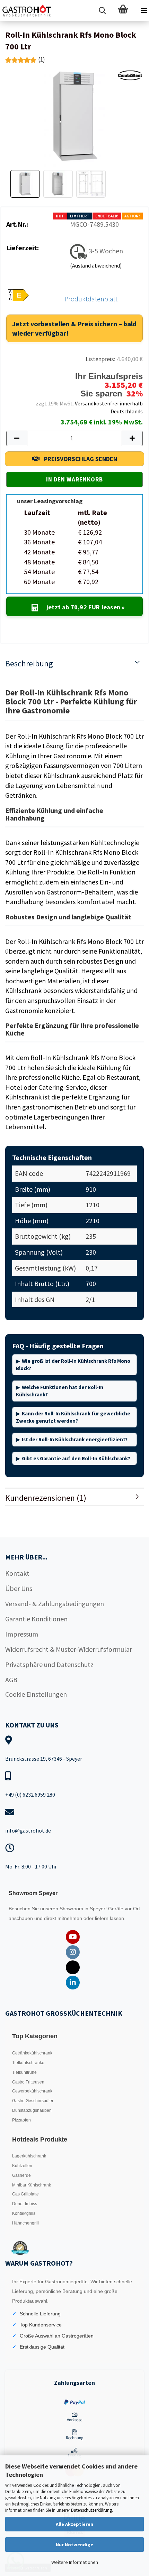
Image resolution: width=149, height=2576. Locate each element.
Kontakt (17, 1573)
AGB (11, 1680)
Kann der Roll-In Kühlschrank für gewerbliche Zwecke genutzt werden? (73, 1417)
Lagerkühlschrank (29, 2156)
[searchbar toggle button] (102, 10)
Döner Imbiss (25, 2204)
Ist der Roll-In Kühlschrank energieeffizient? (75, 1439)
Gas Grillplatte (25, 2194)
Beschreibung (29, 663)
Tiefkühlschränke (28, 2063)
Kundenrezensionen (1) (46, 1498)
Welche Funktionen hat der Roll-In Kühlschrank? (60, 1391)
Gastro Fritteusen (28, 2082)
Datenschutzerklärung (91, 2510)
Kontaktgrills (24, 2213)
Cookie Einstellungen (36, 1694)
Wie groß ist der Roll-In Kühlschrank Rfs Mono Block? (73, 1365)
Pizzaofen (21, 2120)
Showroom (72, 1909)
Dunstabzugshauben (32, 2110)
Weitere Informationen (75, 2562)
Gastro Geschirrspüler (33, 2101)
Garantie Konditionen (36, 1619)
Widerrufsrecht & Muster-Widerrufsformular (69, 1649)
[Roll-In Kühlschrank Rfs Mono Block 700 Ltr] (75, 116)
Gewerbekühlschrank (32, 2091)
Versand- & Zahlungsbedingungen (55, 1604)
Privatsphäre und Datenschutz (49, 1664)
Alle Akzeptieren (74, 2524)
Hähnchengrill (25, 2223)
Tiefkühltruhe (24, 2072)
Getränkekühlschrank (32, 2053)
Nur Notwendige (74, 2545)
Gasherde (21, 2175)
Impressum (22, 1634)
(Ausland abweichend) (96, 265)
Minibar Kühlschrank (32, 2185)
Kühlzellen (22, 2166)
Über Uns (19, 1588)
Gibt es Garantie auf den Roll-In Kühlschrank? (76, 1458)
